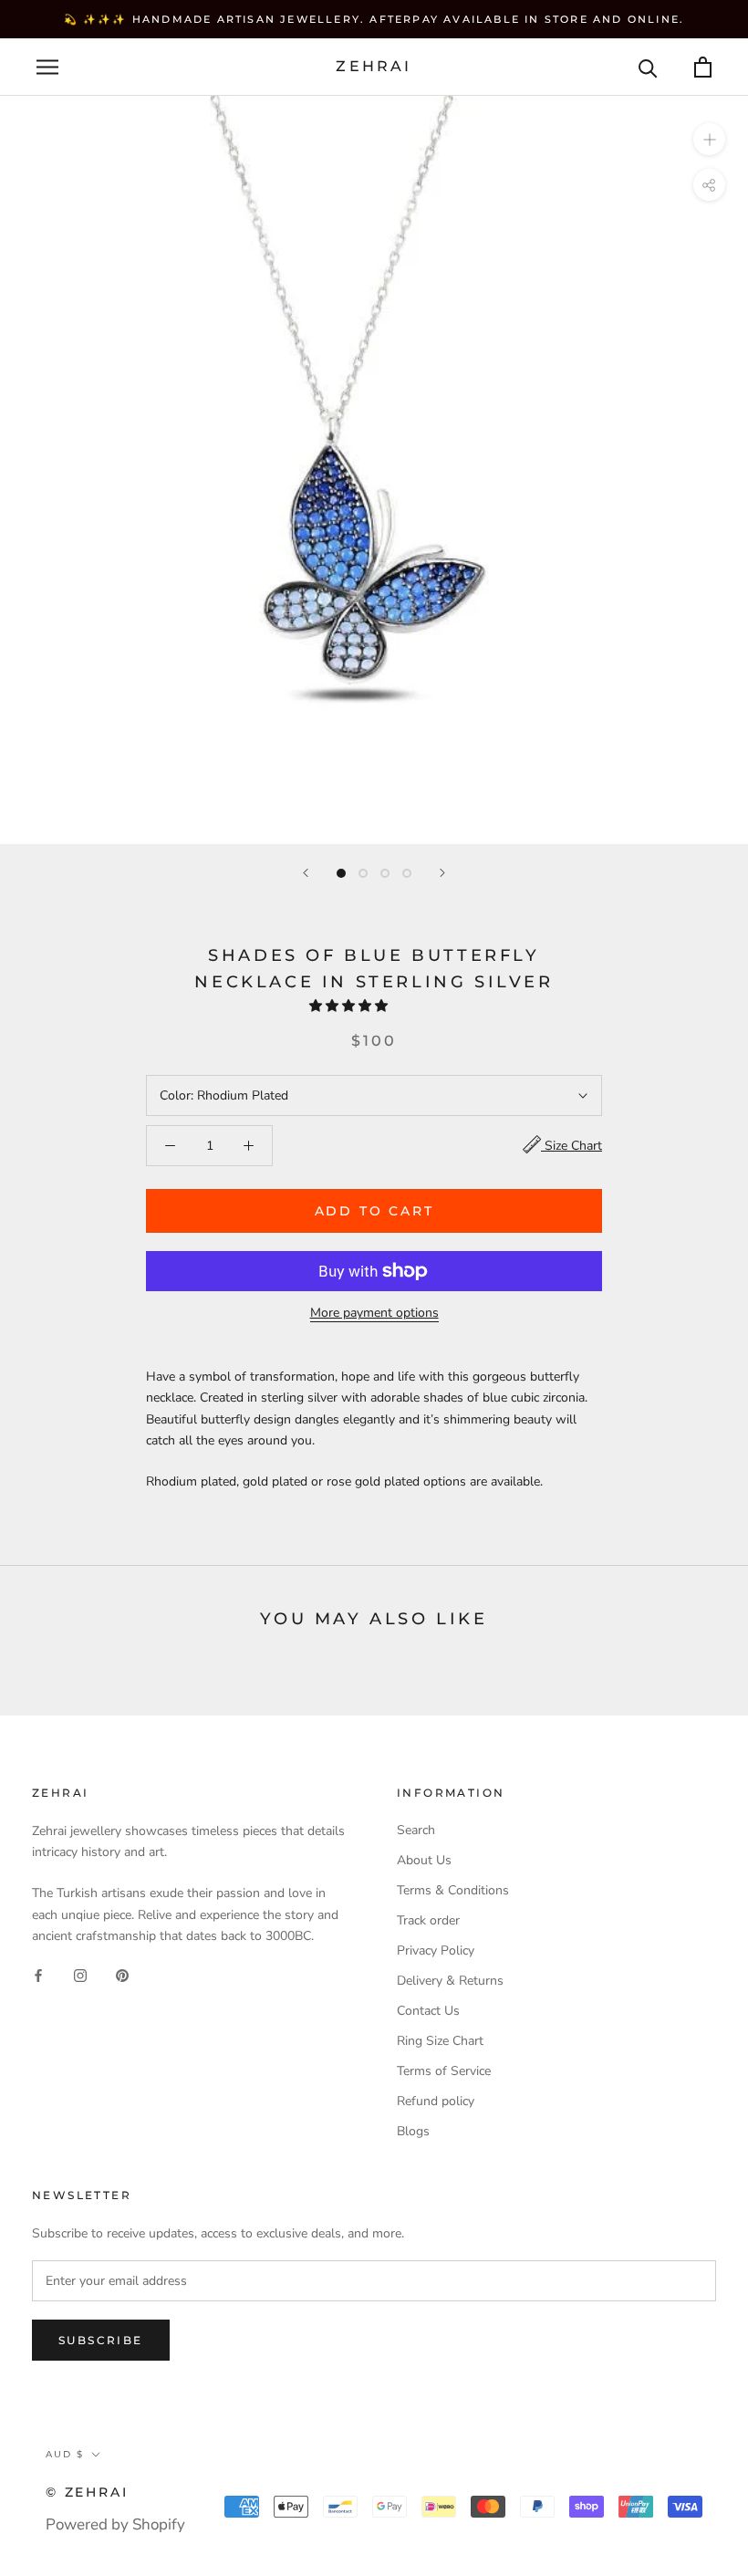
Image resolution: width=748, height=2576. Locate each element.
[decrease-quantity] (170, 1146)
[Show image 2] (363, 873)
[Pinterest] (122, 1975)
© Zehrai (87, 2492)
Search (416, 1830)
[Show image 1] (341, 873)
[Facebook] (38, 1975)
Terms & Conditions (453, 1890)
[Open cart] (703, 67)
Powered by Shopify (115, 2524)
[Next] (442, 873)
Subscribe (101, 2340)
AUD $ (65, 2454)
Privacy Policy (436, 1950)
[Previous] (306, 873)
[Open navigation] (47, 67)
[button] (350, 1006)
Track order (428, 1920)
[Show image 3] (385, 873)
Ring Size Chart (440, 2041)
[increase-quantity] (249, 1146)
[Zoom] (709, 139)
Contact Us (428, 2011)
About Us (424, 1860)
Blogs (413, 2131)
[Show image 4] (407, 873)
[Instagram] (80, 1975)
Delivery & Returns (450, 1981)
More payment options (374, 1313)
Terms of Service (444, 2071)
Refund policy (436, 2101)
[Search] (648, 67)
